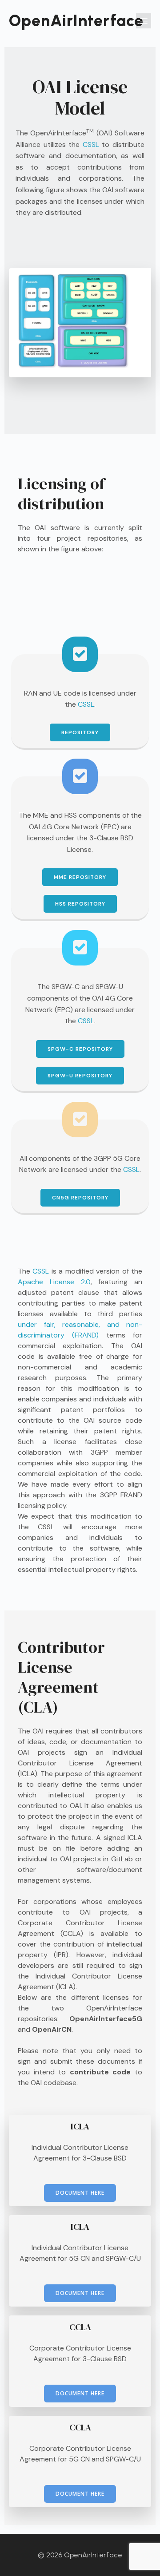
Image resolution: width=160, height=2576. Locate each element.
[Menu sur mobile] (144, 21)
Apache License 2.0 (54, 1282)
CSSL (91, 144)
